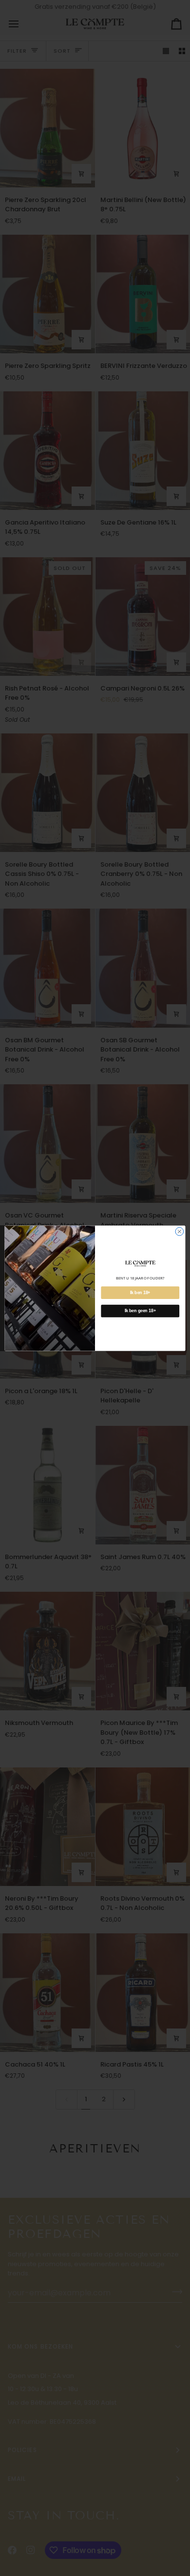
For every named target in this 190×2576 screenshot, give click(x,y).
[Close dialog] (180, 1231)
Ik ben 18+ (140, 1293)
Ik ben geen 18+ (140, 1311)
